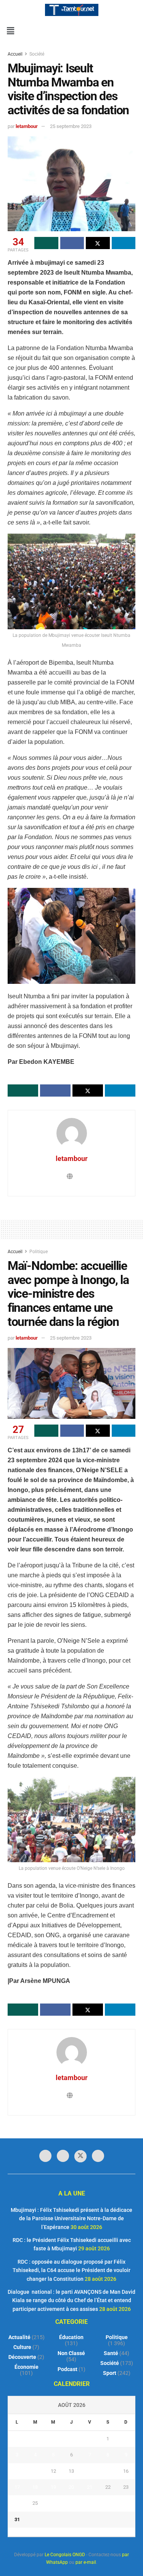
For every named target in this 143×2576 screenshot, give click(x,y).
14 (90, 2471)
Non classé (71, 2353)
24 (17, 2503)
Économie (27, 2367)
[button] (10, 31)
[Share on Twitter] (98, 243)
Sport (110, 2373)
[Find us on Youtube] (98, 2156)
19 (53, 2487)
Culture (22, 2347)
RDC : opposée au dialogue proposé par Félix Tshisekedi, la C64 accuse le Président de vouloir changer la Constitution (71, 2270)
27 (71, 2503)
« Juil (69, 2532)
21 (90, 2487)
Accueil (16, 54)
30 (126, 2503)
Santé (111, 2353)
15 (108, 2471)
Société (37, 54)
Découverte (22, 2357)
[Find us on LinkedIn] (63, 2156)
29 (108, 2503)
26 (53, 2503)
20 (71, 2487)
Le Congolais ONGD (65, 2555)
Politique (39, 1252)
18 (35, 2487)
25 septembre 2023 (71, 126)
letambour (27, 126)
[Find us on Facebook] (45, 2156)
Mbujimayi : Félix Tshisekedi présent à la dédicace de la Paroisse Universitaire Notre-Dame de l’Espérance (71, 2219)
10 (17, 2471)
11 (35, 2471)
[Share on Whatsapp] (46, 243)
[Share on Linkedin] (124, 243)
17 (17, 2487)
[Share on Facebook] (72, 243)
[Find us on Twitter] (80, 2156)
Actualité (19, 2337)
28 (90, 2503)
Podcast (67, 2369)
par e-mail (86, 2562)
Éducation (71, 2337)
